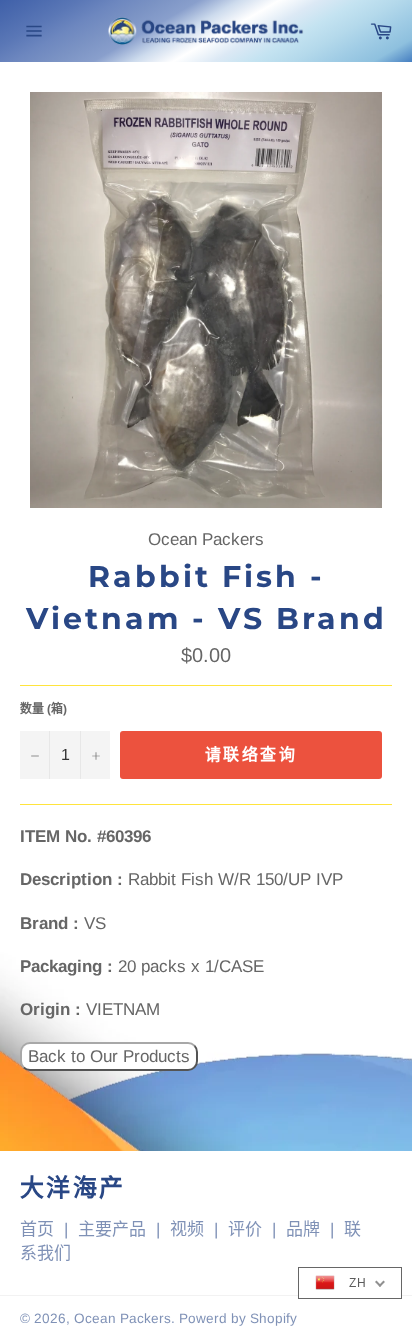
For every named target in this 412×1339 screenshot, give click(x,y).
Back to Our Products (109, 1056)
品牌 (303, 1229)
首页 (37, 1229)
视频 (187, 1229)
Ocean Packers (122, 1318)
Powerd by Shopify (238, 1318)
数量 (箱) (43, 709)
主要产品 (112, 1229)
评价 (245, 1229)
